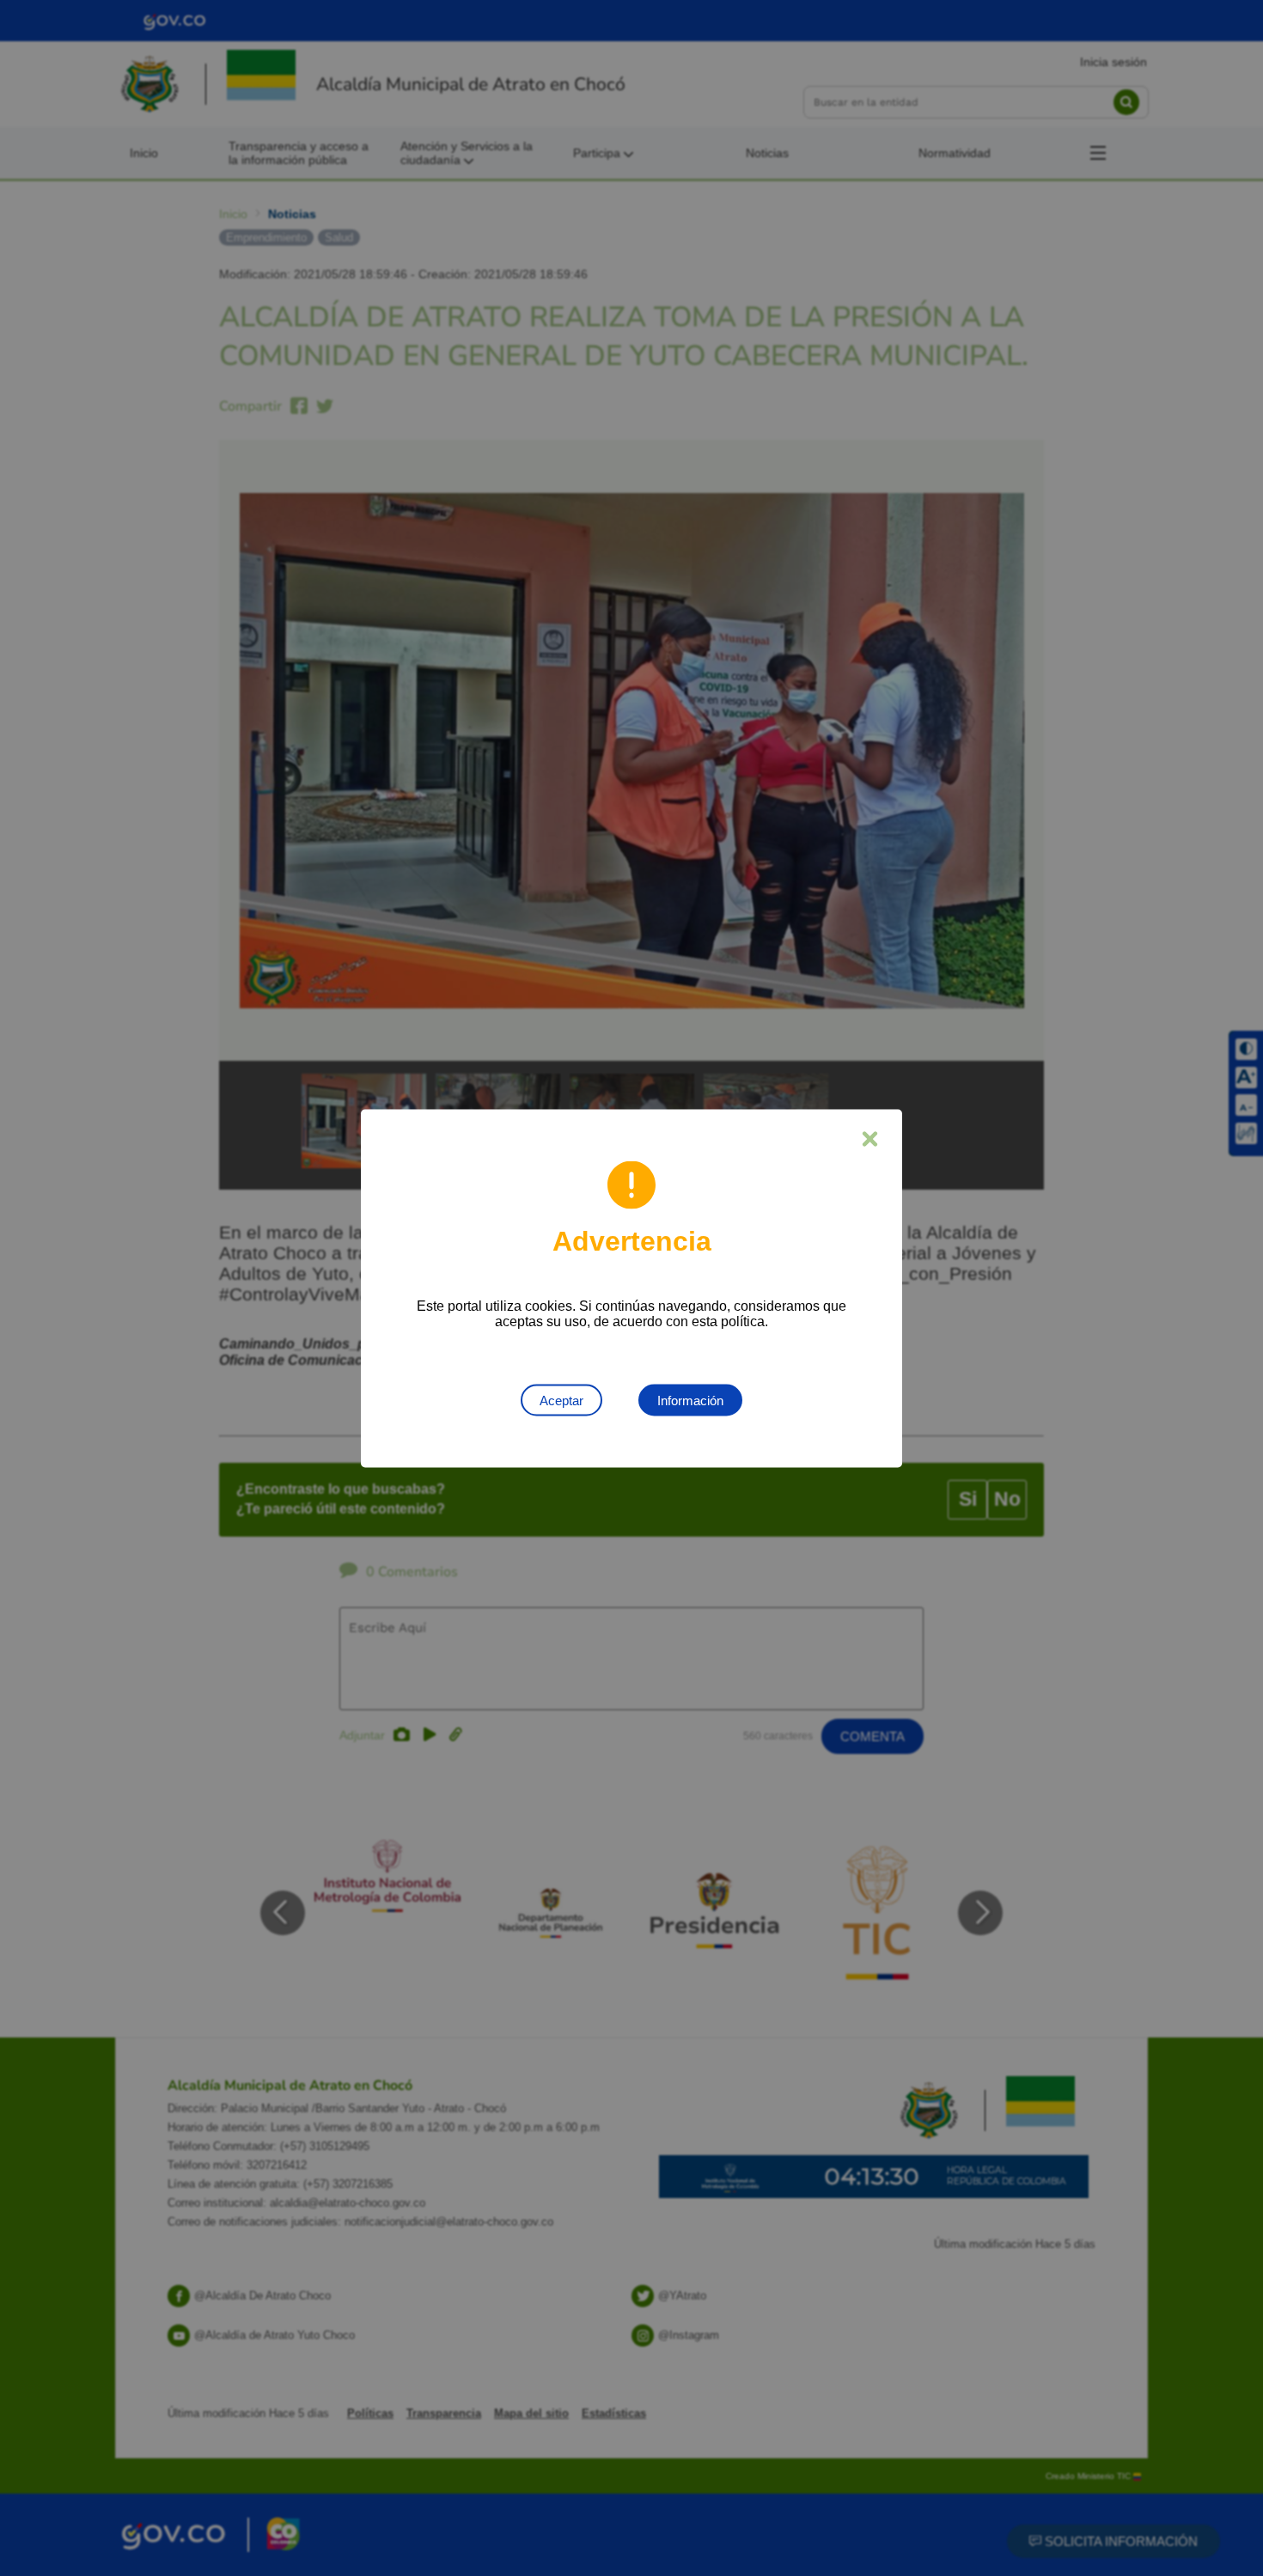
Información (690, 1400)
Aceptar (561, 1400)
